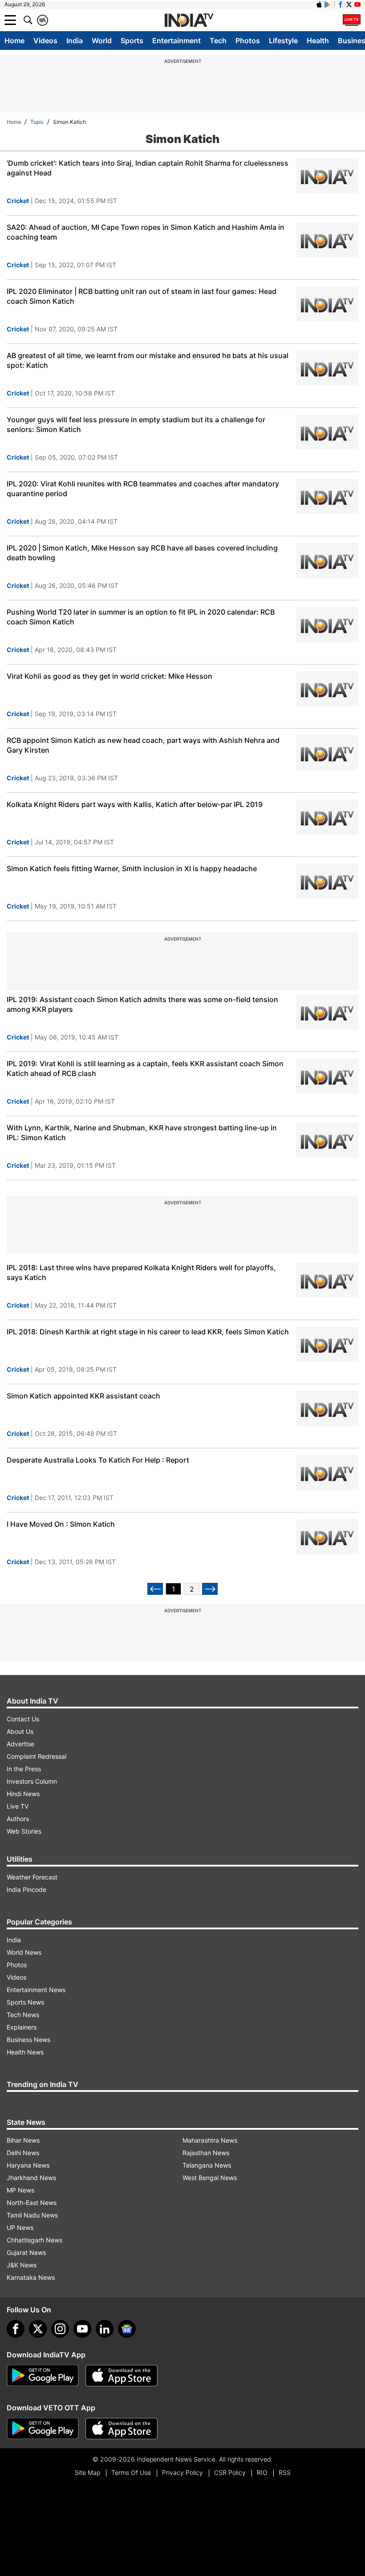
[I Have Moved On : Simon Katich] (327, 1537)
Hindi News (23, 1794)
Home (14, 41)
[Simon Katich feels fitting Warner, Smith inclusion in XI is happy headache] (327, 881)
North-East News (32, 2203)
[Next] (210, 1589)
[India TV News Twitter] (349, 4)
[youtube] (82, 2329)
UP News (20, 2228)
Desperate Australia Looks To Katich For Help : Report (98, 1460)
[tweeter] (38, 2329)
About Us (20, 1731)
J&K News (22, 2265)
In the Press (24, 1769)
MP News (20, 2190)
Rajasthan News (206, 2153)
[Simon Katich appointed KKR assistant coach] (327, 1408)
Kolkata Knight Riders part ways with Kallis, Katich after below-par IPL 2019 (135, 804)
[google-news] (127, 2329)
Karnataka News (31, 2277)
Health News (25, 2052)
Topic (37, 122)
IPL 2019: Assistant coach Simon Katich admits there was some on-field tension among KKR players (142, 1004)
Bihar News (23, 2140)
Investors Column (32, 1781)
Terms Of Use (131, 2472)
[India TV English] (189, 20)
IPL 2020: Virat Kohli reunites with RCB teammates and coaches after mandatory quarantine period (143, 489)
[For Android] (43, 2429)
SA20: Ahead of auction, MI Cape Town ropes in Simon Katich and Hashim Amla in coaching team (146, 232)
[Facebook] (16, 2329)
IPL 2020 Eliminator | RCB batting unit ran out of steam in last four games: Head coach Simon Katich (142, 296)
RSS (285, 2472)
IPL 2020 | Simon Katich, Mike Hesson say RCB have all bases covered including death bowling (142, 553)
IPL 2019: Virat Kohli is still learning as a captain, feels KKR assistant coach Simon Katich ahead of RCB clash (145, 1068)
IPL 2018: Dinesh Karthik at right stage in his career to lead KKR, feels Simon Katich (148, 1332)
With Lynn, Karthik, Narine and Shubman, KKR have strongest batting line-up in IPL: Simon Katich (142, 1133)
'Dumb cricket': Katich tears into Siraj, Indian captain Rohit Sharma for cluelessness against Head (148, 168)
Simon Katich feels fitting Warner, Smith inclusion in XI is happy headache (132, 868)
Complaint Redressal (36, 1756)
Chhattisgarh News (34, 2240)
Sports (132, 41)
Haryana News (28, 2165)
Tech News (23, 2015)
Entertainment (176, 41)
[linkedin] (105, 2329)
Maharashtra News (210, 2140)
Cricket (18, 201)
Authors (18, 1819)
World (102, 41)
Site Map (87, 2472)
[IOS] (319, 4)
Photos (248, 41)
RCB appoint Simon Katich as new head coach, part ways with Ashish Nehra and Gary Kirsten (143, 745)
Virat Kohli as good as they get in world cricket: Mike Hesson (109, 676)
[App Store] (122, 2376)
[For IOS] (122, 2429)
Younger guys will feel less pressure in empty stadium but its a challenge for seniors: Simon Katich (136, 424)
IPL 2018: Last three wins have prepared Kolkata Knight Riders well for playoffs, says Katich (141, 1272)
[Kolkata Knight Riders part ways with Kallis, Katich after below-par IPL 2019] (327, 817)
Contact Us (23, 1719)
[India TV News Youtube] (357, 4)
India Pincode (26, 1889)
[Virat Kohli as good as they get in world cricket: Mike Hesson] (327, 689)
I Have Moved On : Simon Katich (61, 1524)
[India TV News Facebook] (341, 4)
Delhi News (23, 2153)
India (75, 41)
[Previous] (155, 1589)
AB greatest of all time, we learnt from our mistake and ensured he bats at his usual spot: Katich (148, 360)
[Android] (328, 4)
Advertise (20, 1744)
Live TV (18, 1806)
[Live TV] (352, 20)
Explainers (22, 2027)
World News (24, 1952)
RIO (262, 2472)
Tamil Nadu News (32, 2215)
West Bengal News (210, 2178)
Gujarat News (26, 2252)
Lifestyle (283, 41)
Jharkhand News (31, 2178)
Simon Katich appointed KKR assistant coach (83, 1396)
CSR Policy (230, 2472)
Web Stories (24, 1831)
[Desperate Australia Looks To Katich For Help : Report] (327, 1473)
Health (318, 41)
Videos (45, 41)
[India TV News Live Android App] (43, 2376)
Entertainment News (36, 1990)
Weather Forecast (32, 1877)
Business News (28, 2040)
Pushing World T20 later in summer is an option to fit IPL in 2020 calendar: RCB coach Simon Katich (141, 617)
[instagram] (60, 2329)
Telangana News (207, 2165)
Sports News (25, 2002)
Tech (218, 41)
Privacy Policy (182, 2472)
